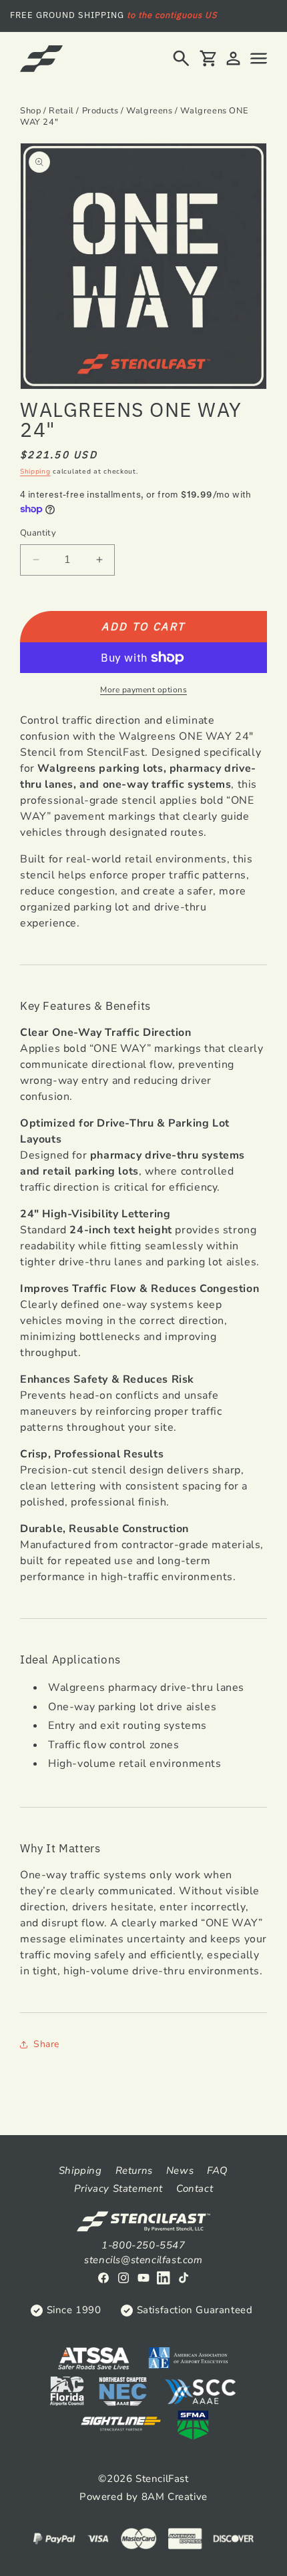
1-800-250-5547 (143, 2245)
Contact (195, 2188)
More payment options (143, 690)
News (180, 2170)
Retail (61, 111)
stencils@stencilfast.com (143, 2260)
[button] (181, 58)
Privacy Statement (118, 2188)
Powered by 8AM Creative (143, 2497)
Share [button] (46, 2044)
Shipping (35, 472)
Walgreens (149, 111)
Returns (134, 2170)
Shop (30, 111)
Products (100, 111)
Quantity (38, 533)
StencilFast (162, 2479)
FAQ (218, 2170)
